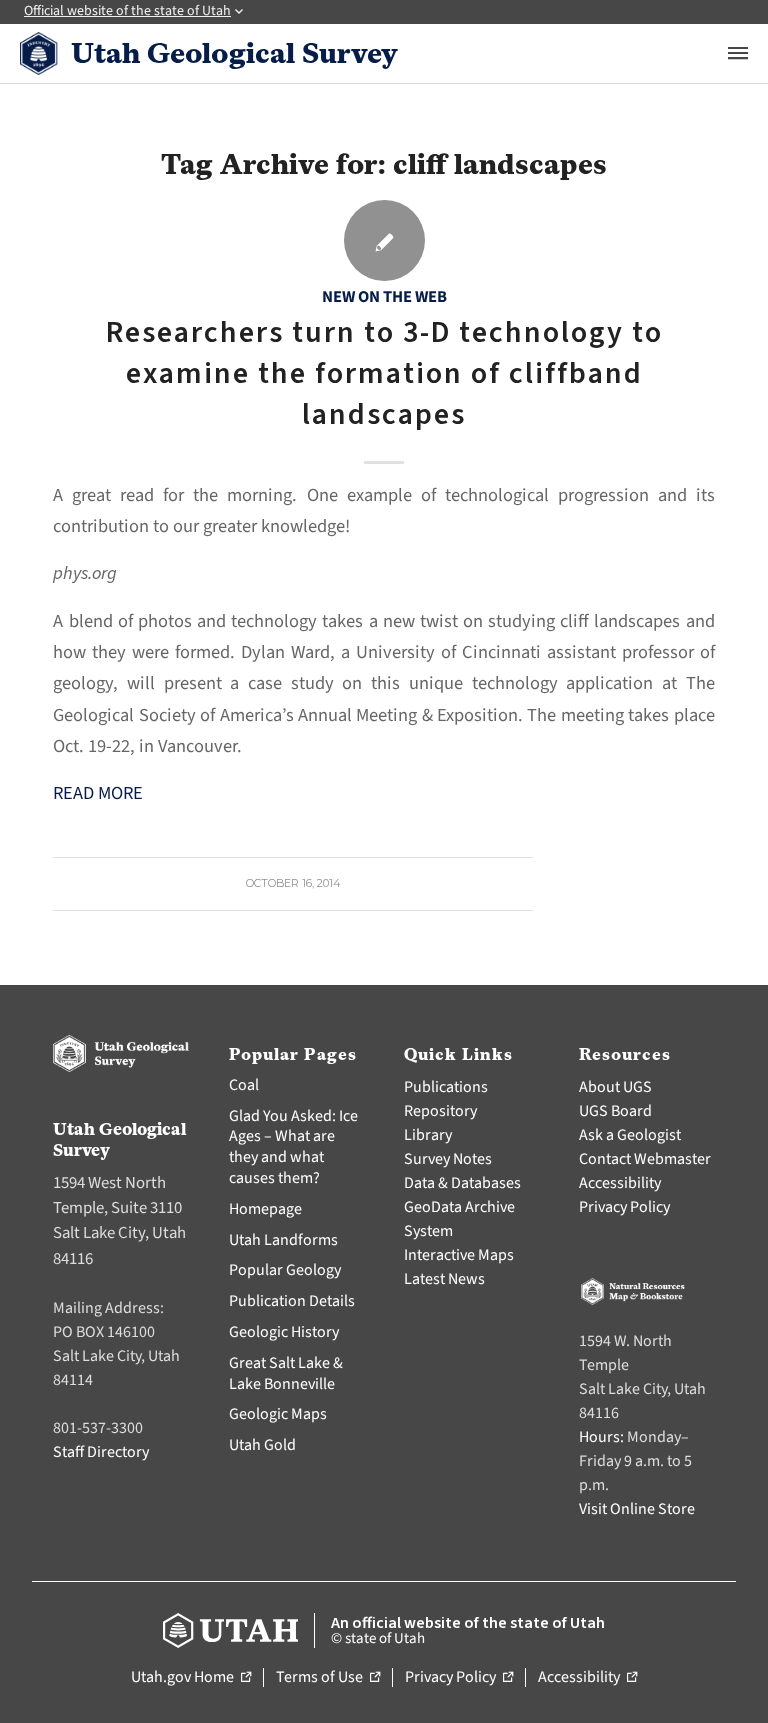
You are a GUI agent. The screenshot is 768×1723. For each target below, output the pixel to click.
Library (428, 1135)
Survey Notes (448, 1159)
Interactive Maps (459, 1255)
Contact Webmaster (645, 1159)
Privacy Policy (624, 1207)
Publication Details (292, 1301)
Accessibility (620, 1183)
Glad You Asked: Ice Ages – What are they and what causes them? (293, 1147)
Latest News (444, 1279)
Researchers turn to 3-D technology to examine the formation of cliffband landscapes (384, 373)
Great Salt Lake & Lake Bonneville (286, 1373)
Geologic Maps (278, 1414)
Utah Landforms (283, 1240)
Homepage (265, 1209)
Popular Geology (285, 1270)
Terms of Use (328, 1678)
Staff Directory (101, 1452)
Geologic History (284, 1332)
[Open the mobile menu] (738, 53)
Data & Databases (462, 1183)
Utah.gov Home (191, 1678)
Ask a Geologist (630, 1135)
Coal (244, 1085)
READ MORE (98, 793)
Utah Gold (262, 1445)
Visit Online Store (637, 1509)
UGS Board (615, 1111)
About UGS (615, 1087)
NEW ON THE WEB (384, 297)
